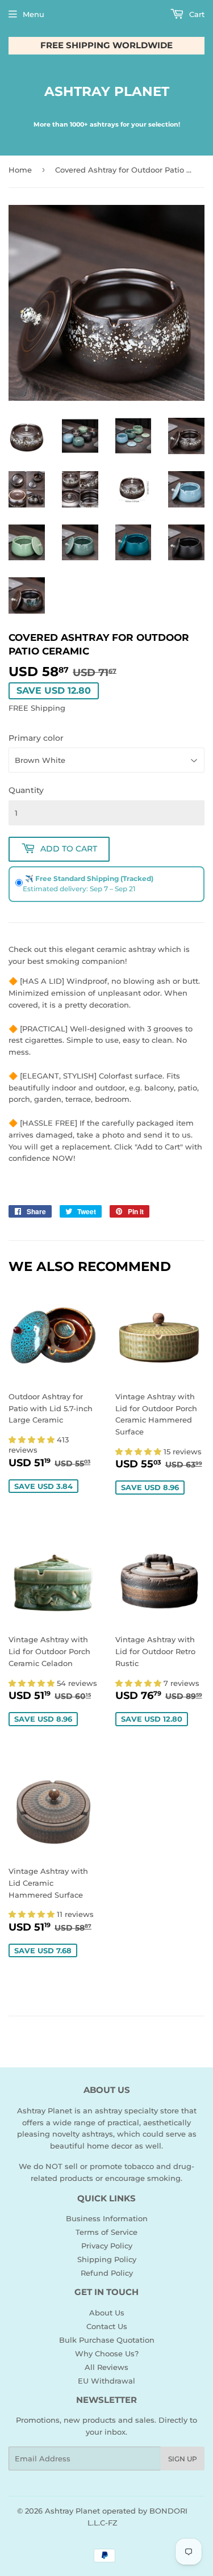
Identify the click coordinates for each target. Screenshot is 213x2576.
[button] (33, 1440)
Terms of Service (106, 2232)
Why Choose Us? (107, 2353)
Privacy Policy (107, 2246)
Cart (196, 14)
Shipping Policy (107, 2259)
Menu (34, 14)
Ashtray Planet (107, 91)
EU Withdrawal (106, 2381)
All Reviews (106, 2367)
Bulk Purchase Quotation (107, 2340)
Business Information (107, 2218)
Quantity (26, 790)
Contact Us (107, 2326)
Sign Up (183, 2459)
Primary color (36, 738)
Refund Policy (107, 2273)
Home (20, 170)
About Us (107, 2313)
